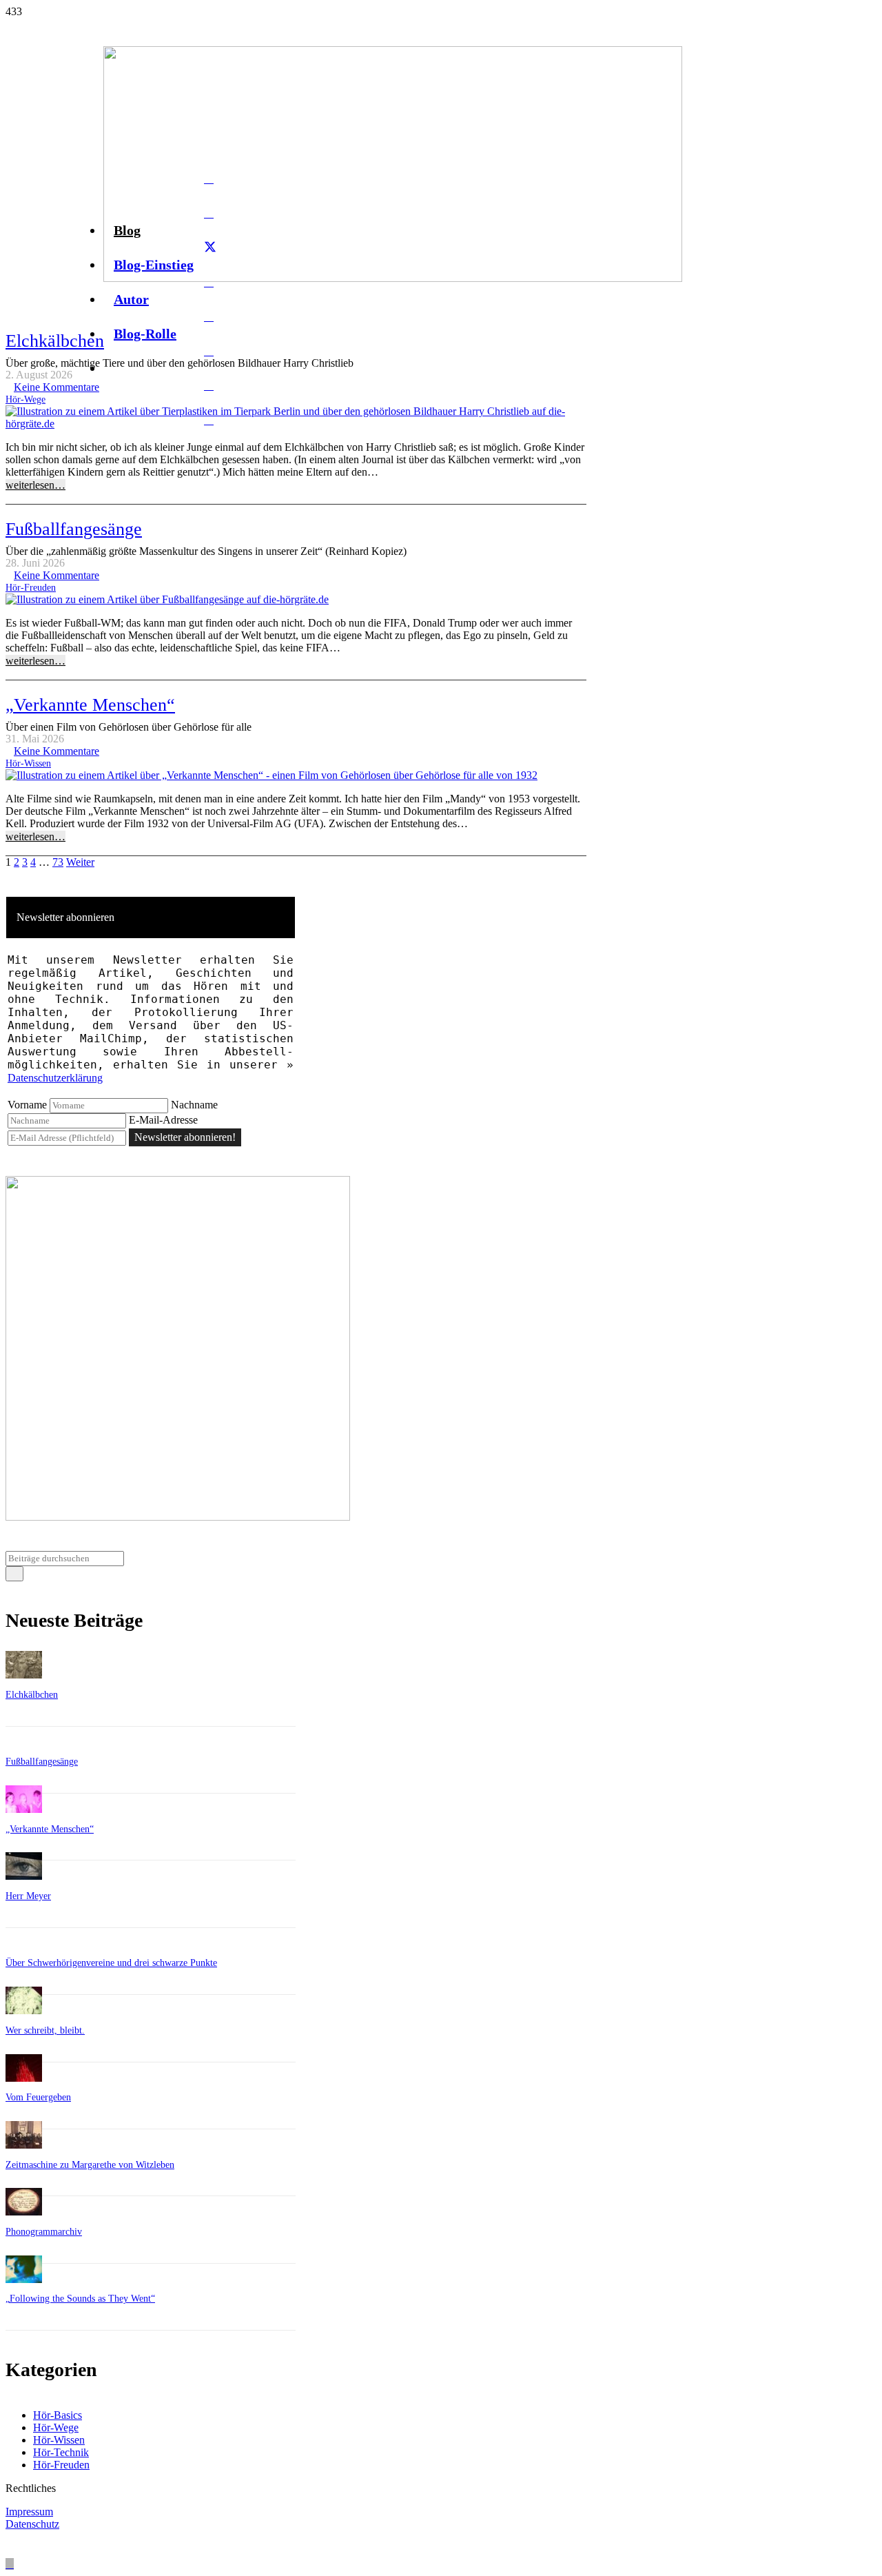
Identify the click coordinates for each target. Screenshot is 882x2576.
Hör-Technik (61, 2452)
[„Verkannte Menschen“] (271, 775)
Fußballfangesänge (74, 529)
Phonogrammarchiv (44, 2232)
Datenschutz (32, 2524)
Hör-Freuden (31, 587)
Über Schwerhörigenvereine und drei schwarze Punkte (111, 1963)
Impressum (29, 2512)
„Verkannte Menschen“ (90, 705)
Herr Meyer (28, 1896)
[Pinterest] (209, 385)
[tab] (151, 917)
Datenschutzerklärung (55, 1078)
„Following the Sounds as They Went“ (80, 2299)
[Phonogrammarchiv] (24, 2212)
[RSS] (209, 420)
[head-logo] (393, 278)
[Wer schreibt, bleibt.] (24, 2010)
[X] (210, 247)
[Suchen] (14, 1574)
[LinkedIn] (209, 282)
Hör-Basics (58, 2415)
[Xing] (209, 351)
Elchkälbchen (55, 341)
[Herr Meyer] (24, 1876)
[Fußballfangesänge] (167, 599)
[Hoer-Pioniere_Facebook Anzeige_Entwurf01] (178, 1517)
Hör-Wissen (28, 763)
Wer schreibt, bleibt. (45, 2030)
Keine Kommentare (57, 387)
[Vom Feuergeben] (24, 2078)
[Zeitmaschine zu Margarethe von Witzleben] (24, 2145)
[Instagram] (209, 316)
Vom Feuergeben (38, 2097)
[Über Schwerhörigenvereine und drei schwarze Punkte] (24, 1944)
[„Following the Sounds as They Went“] (24, 2279)
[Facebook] (209, 213)
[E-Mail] (209, 179)
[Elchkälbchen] (296, 424)
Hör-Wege (25, 399)
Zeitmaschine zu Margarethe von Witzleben (90, 2165)
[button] (10, 2564)
